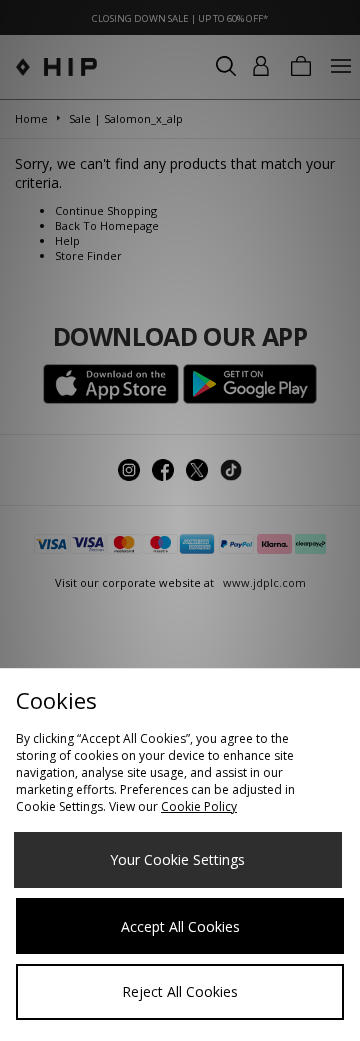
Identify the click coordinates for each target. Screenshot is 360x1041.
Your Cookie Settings (177, 859)
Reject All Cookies (180, 991)
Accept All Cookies (180, 926)
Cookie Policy (199, 806)
